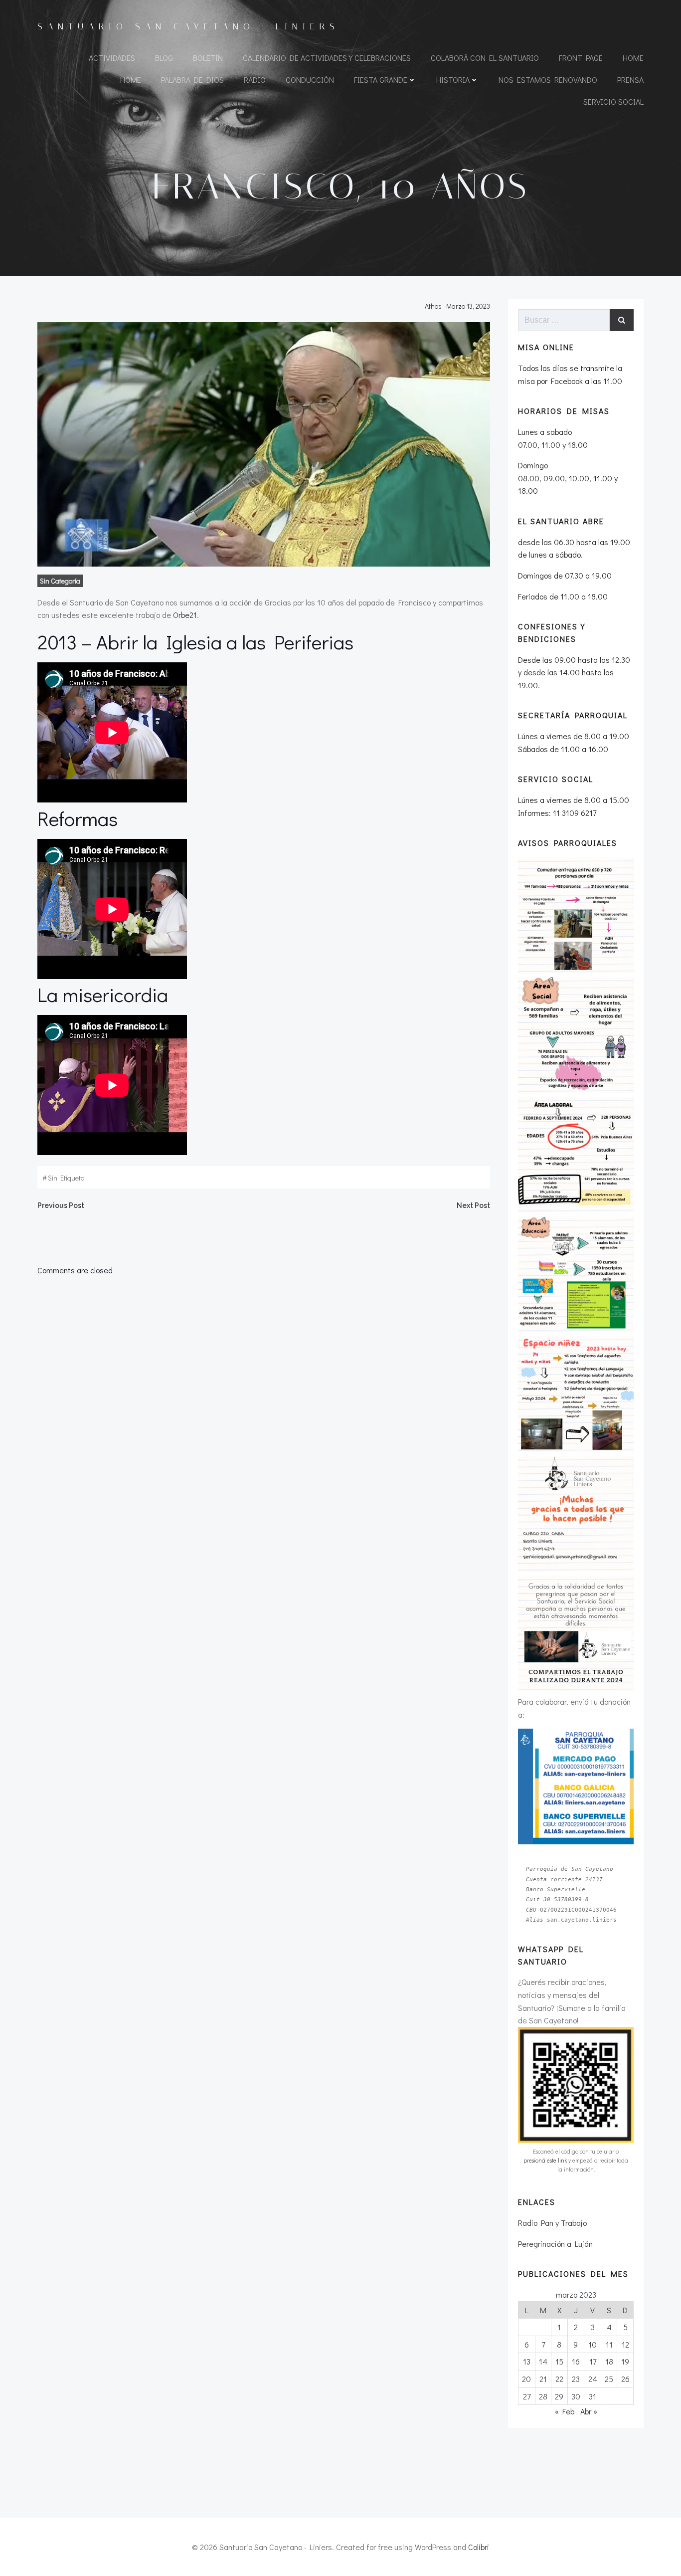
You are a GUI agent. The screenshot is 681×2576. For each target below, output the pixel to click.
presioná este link (545, 2160)
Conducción (310, 80)
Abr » (589, 2411)
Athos (433, 306)
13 (527, 2361)
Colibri (479, 2547)
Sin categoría (60, 581)
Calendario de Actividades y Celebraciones (327, 58)
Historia (453, 80)
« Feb (565, 2411)
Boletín (208, 58)
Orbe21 (185, 615)
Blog (164, 58)
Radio (255, 80)
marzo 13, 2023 (468, 306)
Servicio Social (613, 101)
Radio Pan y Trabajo (552, 2223)
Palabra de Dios (192, 80)
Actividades (112, 58)
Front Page (581, 58)
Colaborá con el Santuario (485, 58)
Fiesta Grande (381, 80)
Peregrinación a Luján (555, 2244)
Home (633, 58)
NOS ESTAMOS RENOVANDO (548, 80)
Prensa (630, 80)
